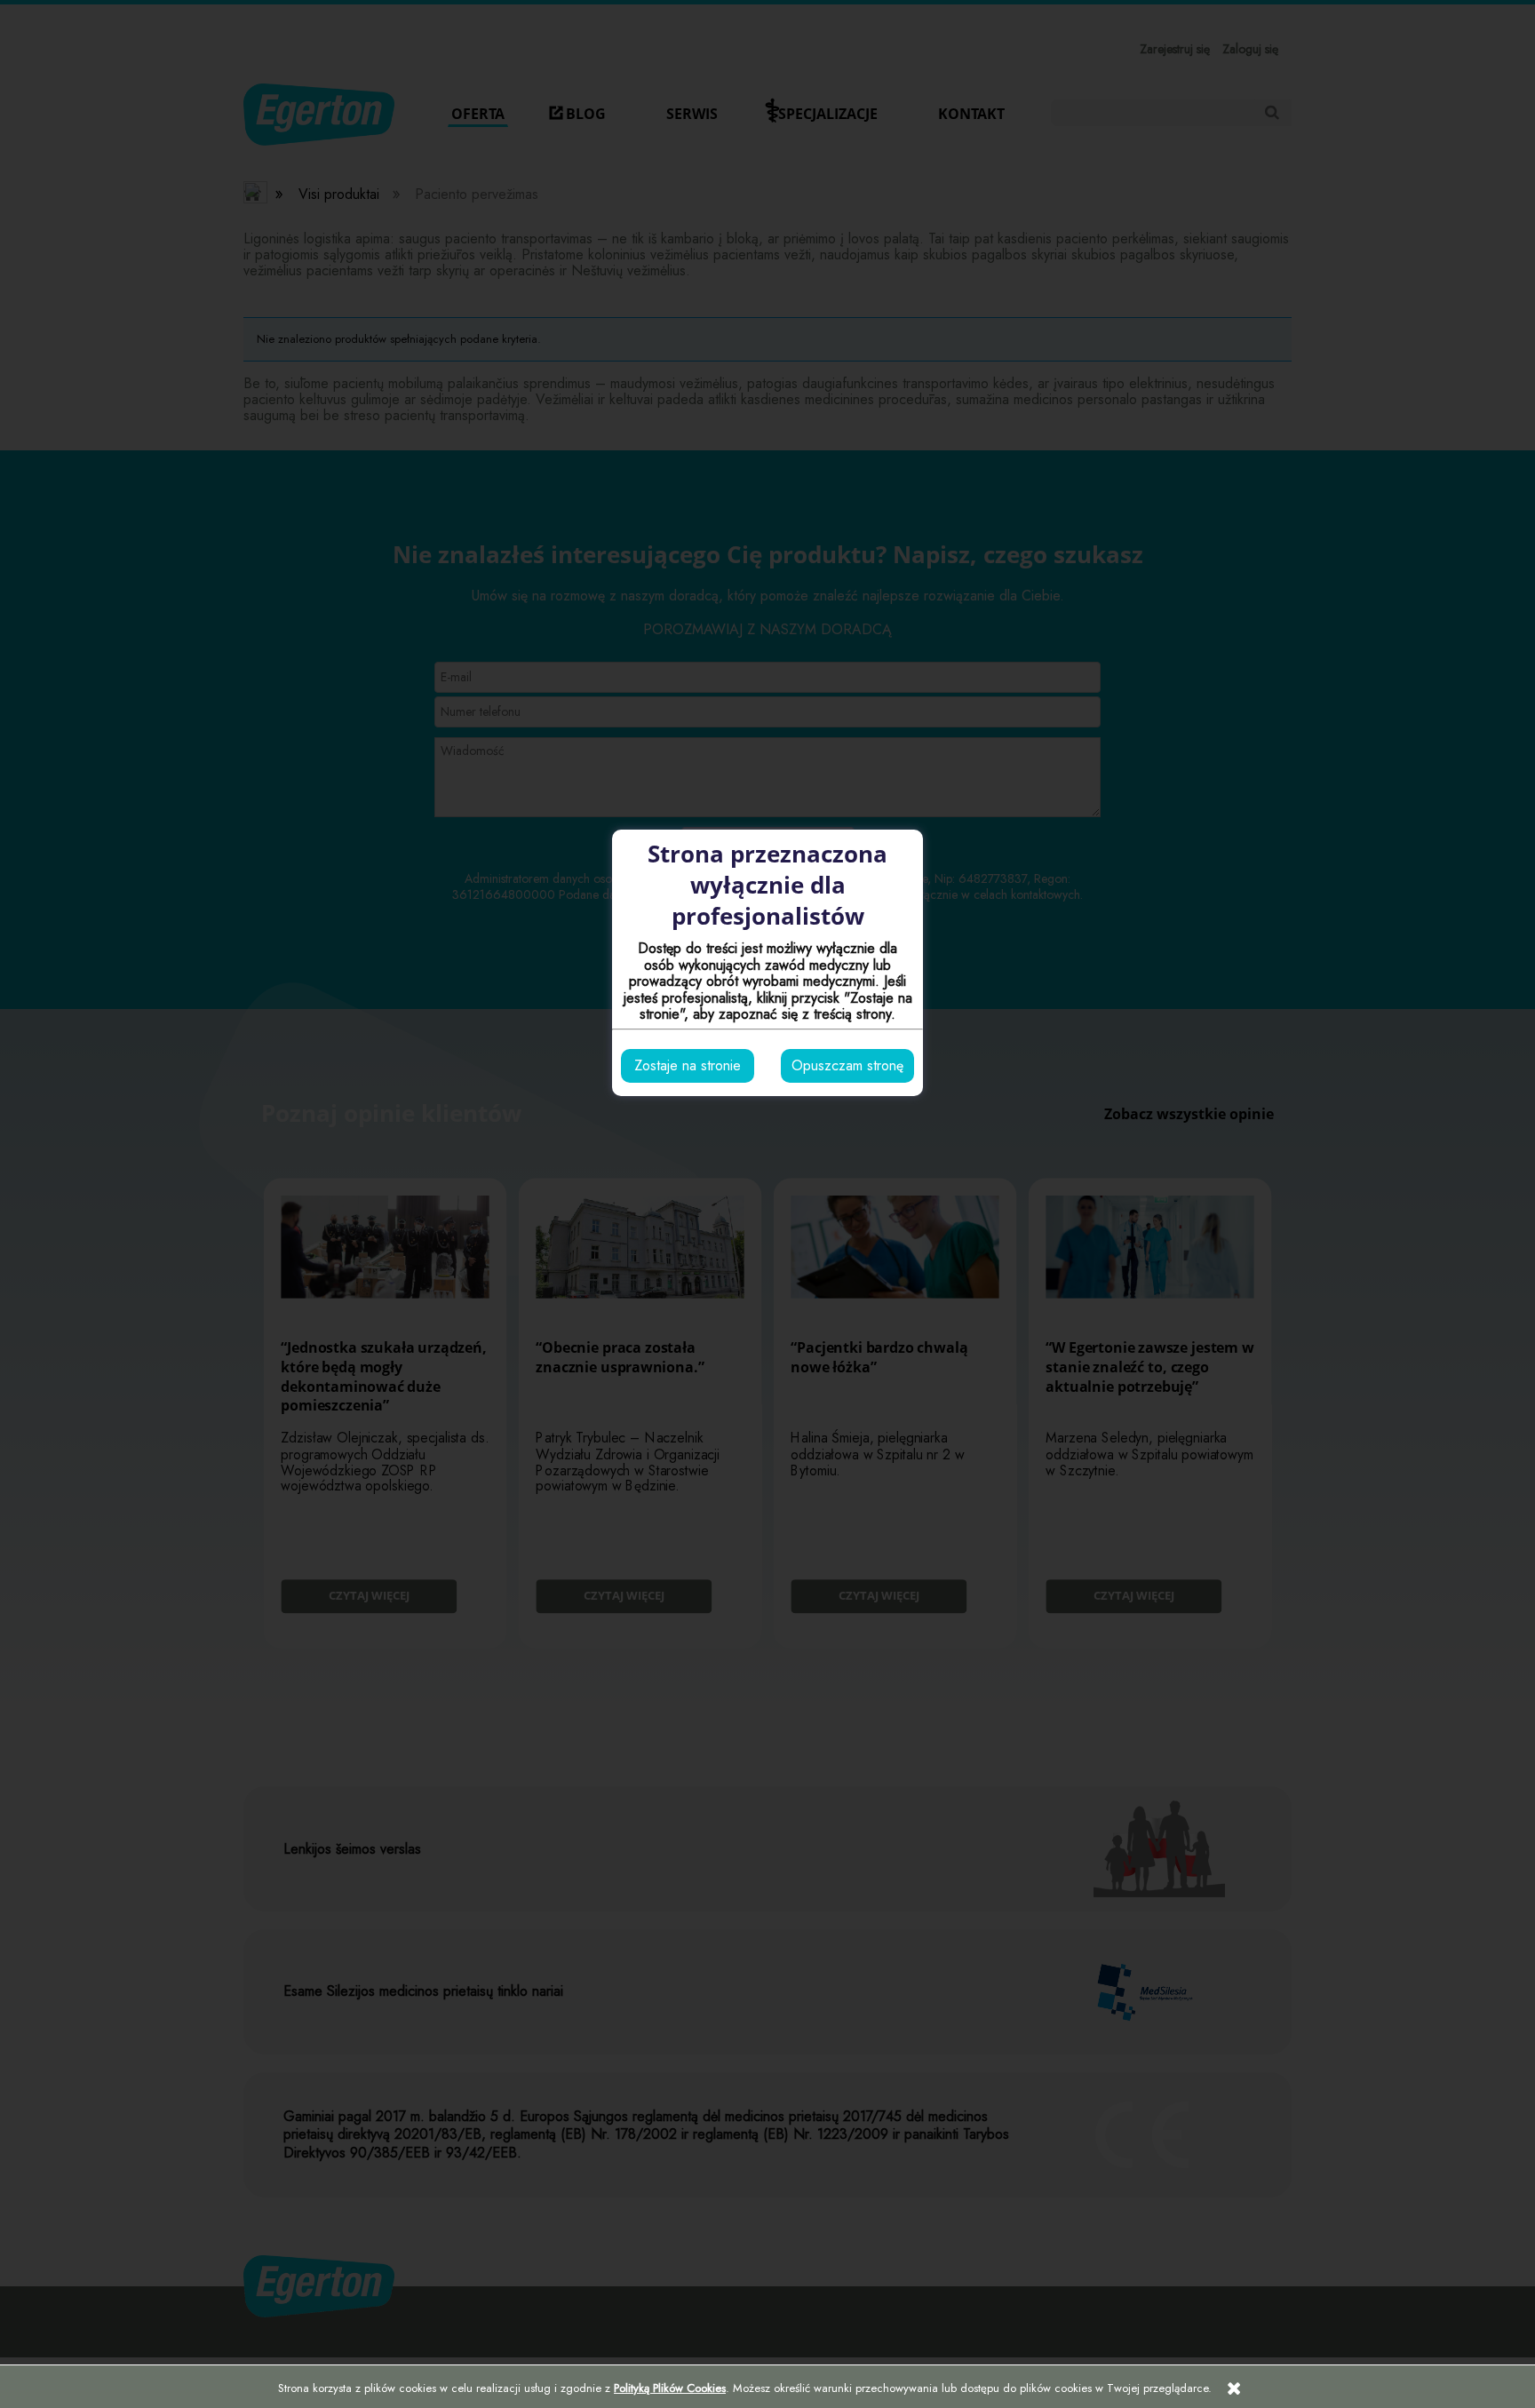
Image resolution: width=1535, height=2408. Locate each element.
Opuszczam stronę (847, 1065)
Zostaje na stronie (688, 1065)
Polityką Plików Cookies (670, 2388)
